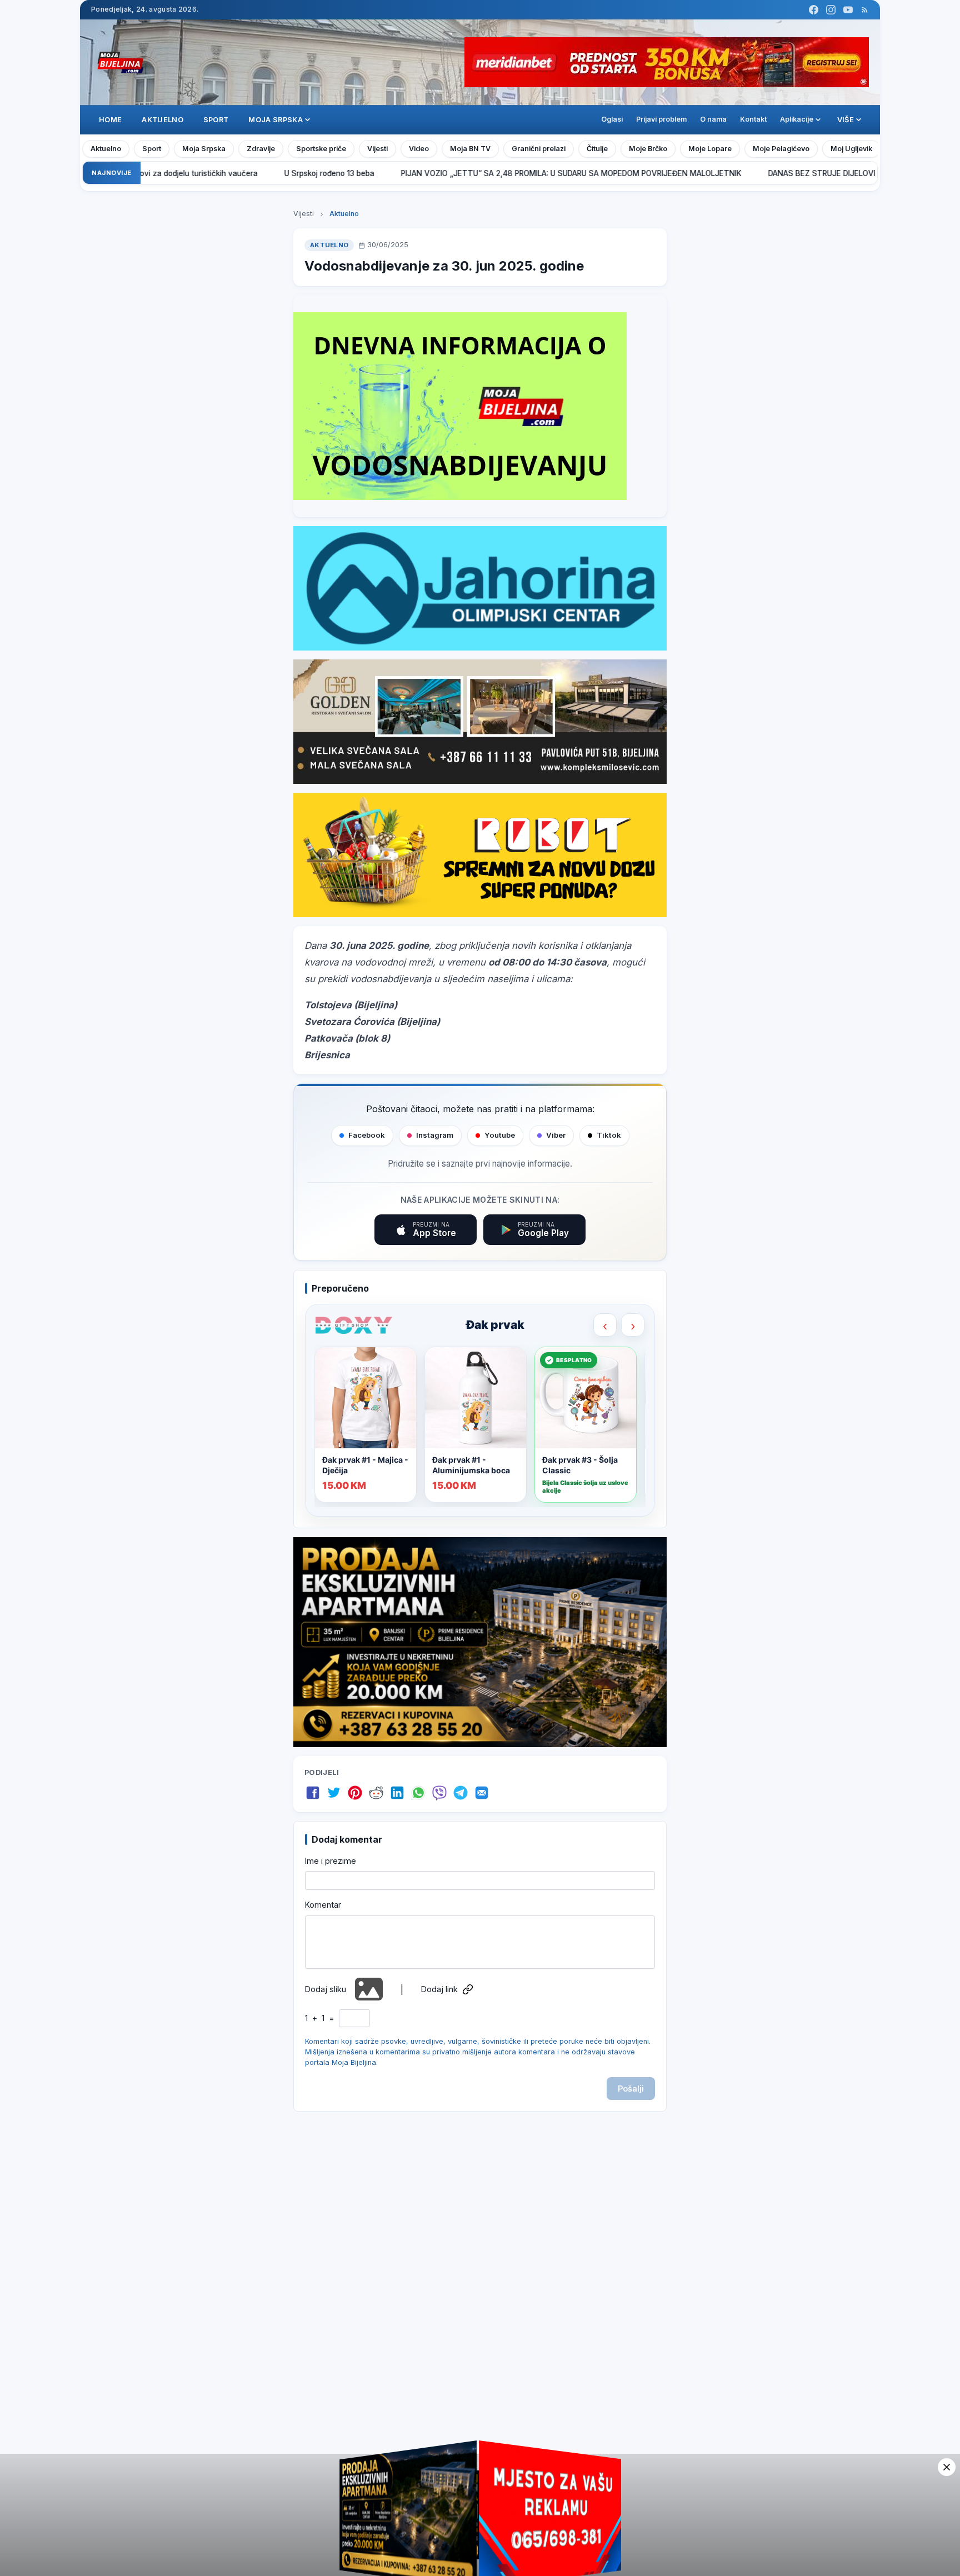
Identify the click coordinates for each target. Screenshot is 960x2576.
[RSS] (865, 10)
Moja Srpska (204, 149)
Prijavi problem (661, 119)
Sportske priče (321, 149)
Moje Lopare (710, 149)
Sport (216, 120)
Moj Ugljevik (851, 149)
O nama (713, 119)
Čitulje (597, 149)
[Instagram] (831, 10)
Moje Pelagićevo (781, 149)
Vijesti (377, 149)
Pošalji (631, 2089)
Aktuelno (162, 120)
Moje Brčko (648, 149)
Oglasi (612, 119)
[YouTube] (848, 10)
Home (110, 120)
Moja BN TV (470, 149)
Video (419, 149)
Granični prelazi (539, 149)
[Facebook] (814, 10)
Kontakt (753, 119)
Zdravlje (261, 149)
